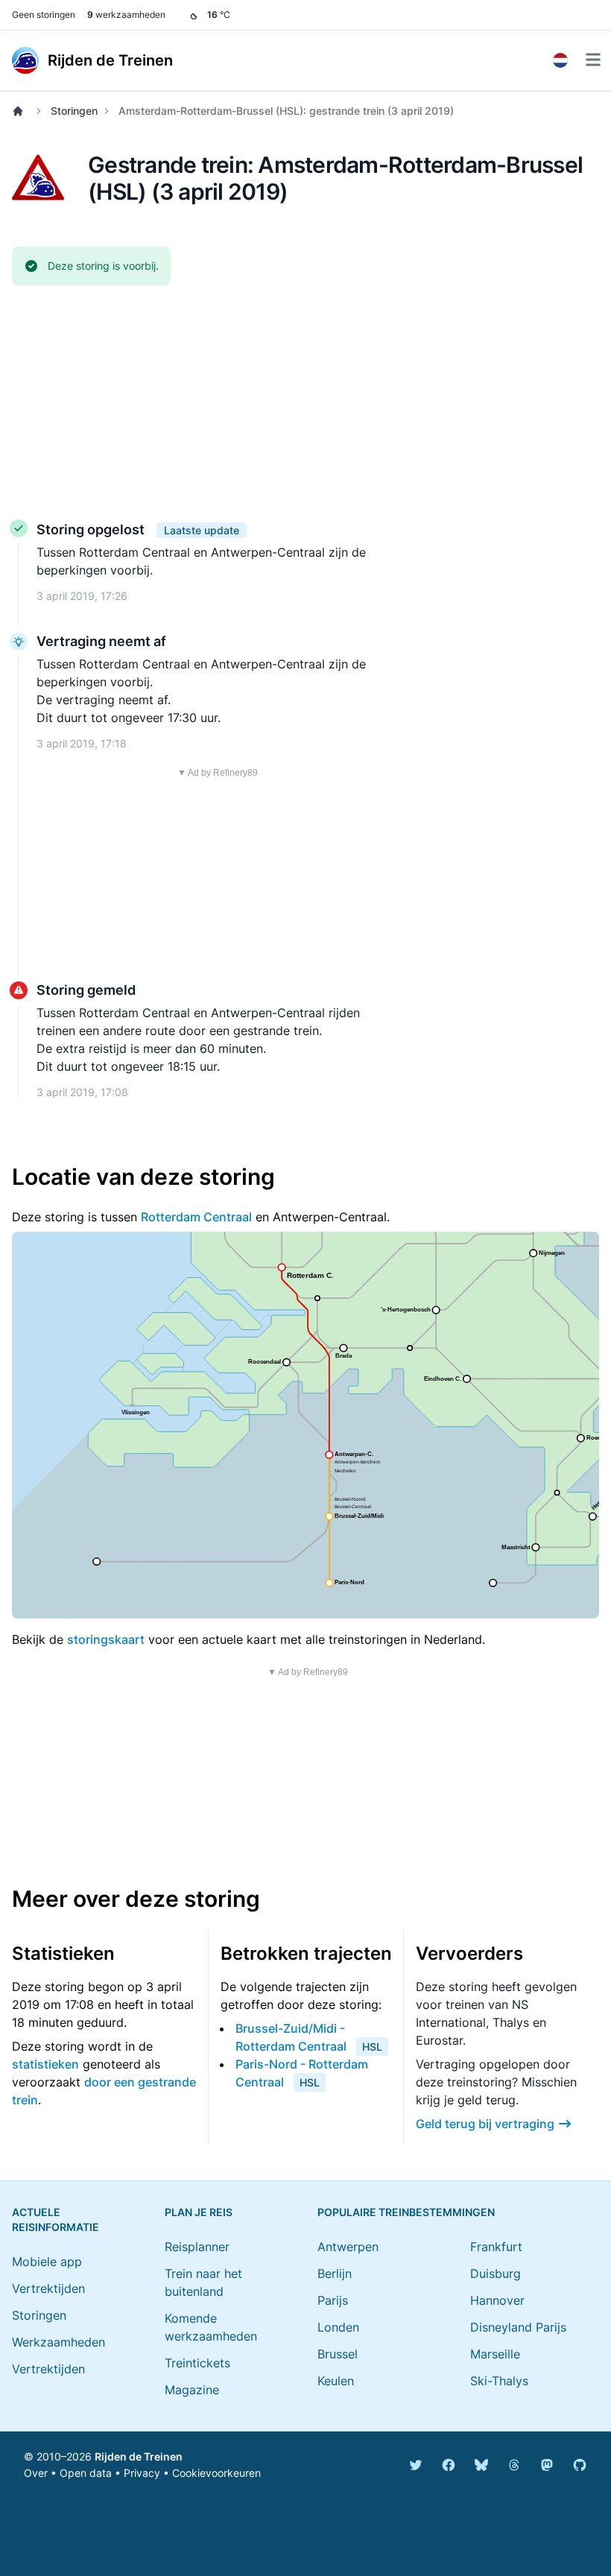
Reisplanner (197, 2247)
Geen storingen (44, 15)
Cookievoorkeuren (216, 2473)
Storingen (74, 111)
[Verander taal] (560, 60)
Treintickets (197, 2363)
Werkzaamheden (58, 2342)
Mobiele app (47, 2262)
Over (36, 2473)
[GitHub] (580, 2465)
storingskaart (106, 1639)
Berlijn (335, 2273)
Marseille (495, 2354)
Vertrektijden (48, 2288)
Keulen (336, 2381)
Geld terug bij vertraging (485, 2124)
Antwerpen (348, 2247)
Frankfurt (496, 2247)
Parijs (333, 2300)
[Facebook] (449, 2465)
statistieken (45, 2064)
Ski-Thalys (499, 2381)
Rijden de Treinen (139, 2456)
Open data (86, 2473)
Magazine (192, 2390)
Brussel (338, 2354)
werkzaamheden (126, 15)
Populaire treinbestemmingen (406, 2212)
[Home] (21, 111)
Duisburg (496, 2273)
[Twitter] (416, 2465)
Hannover (497, 2300)
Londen (338, 2327)
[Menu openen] (593, 60)
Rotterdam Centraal (196, 1217)
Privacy (142, 2473)
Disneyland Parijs (518, 2327)
